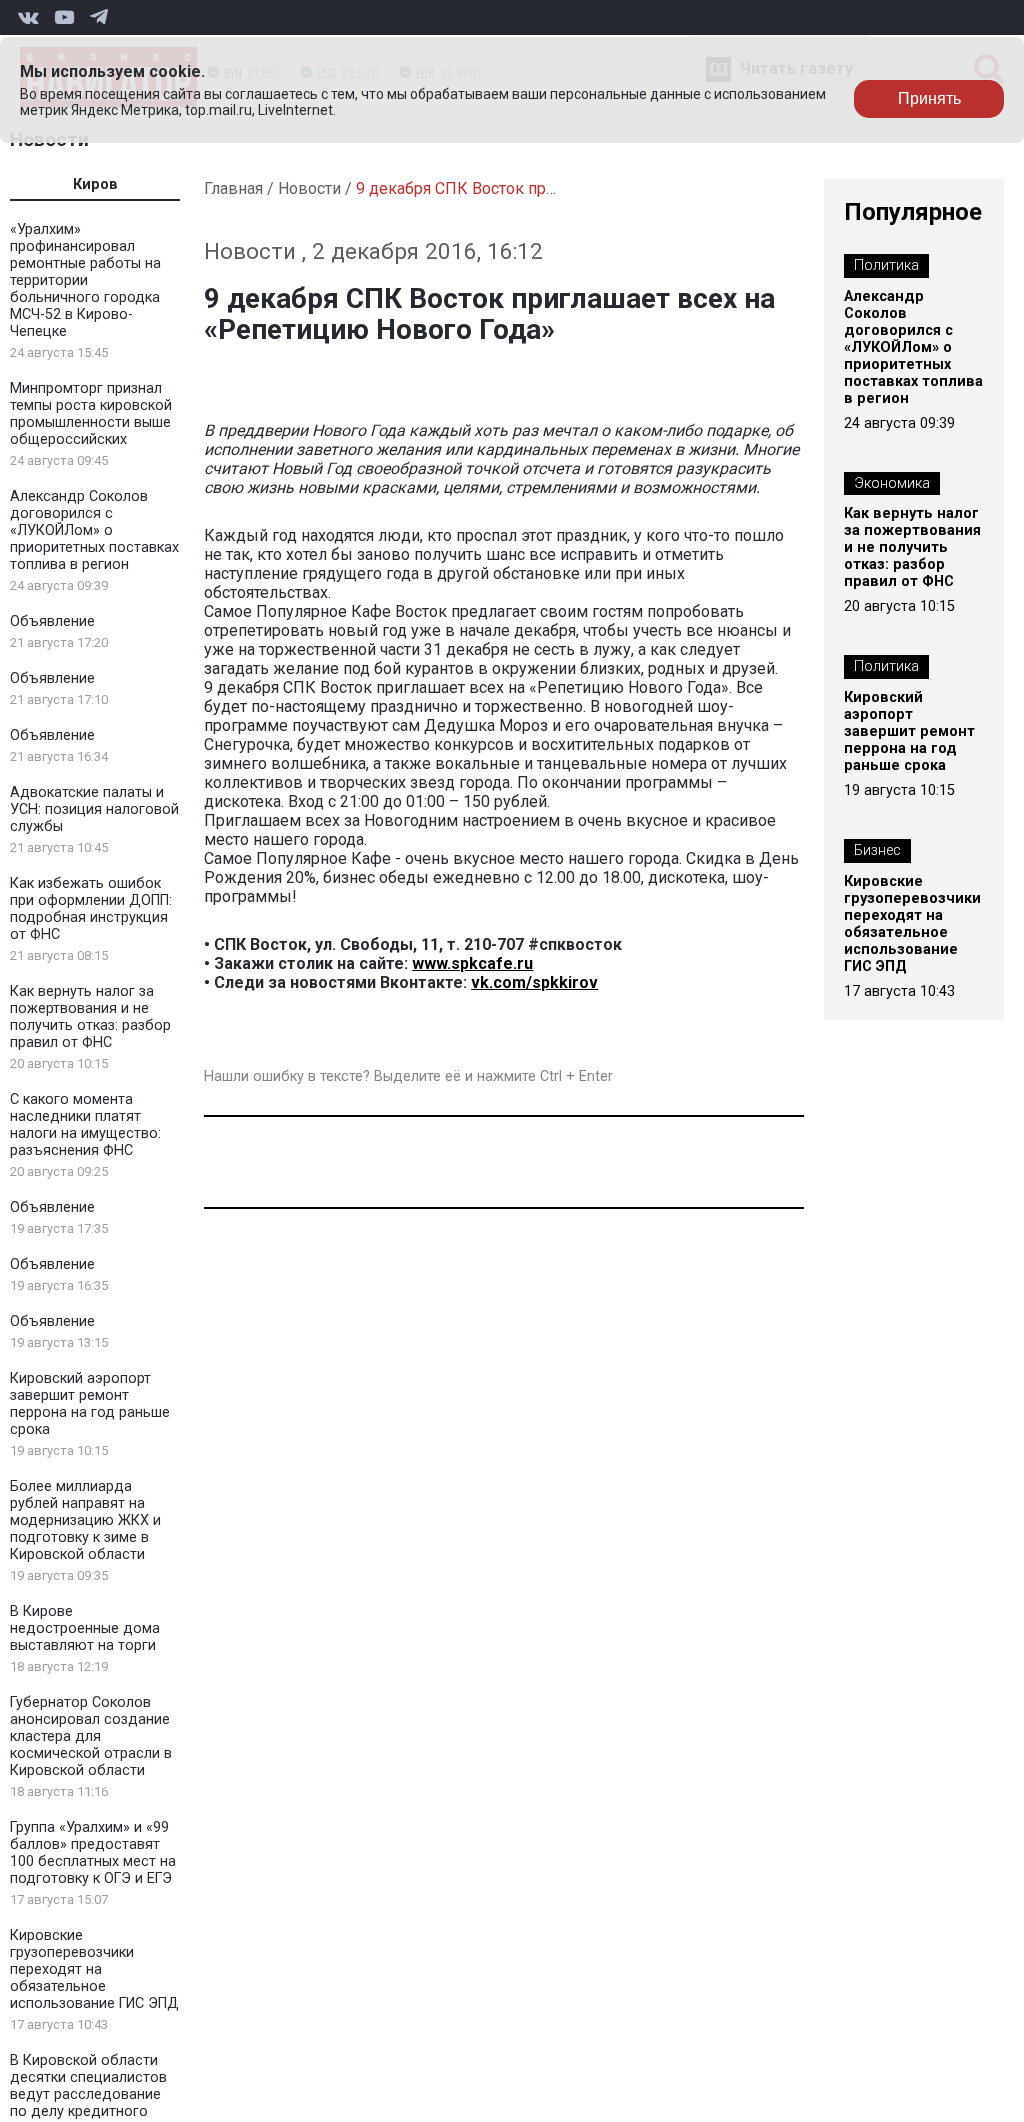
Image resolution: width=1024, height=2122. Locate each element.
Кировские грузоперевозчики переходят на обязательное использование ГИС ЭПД (94, 1969)
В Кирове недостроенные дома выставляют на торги (85, 1628)
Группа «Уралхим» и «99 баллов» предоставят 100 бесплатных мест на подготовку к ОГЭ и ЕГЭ (93, 1853)
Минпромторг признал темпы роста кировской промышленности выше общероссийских (91, 414)
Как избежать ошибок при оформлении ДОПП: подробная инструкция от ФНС (91, 909)
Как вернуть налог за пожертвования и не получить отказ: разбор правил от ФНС (90, 1017)
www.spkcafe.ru (472, 963)
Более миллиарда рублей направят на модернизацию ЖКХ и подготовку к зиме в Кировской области (85, 1520)
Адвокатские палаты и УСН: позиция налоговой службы (94, 809)
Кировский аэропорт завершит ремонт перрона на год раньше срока (90, 1404)
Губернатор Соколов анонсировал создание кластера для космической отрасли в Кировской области (91, 1736)
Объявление (52, 621)
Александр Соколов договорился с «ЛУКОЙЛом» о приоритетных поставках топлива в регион (94, 530)
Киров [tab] (95, 184)
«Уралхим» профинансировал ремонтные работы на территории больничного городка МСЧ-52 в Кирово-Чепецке (85, 280)
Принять (929, 98)
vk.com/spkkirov (534, 982)
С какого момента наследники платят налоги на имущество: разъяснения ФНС (85, 1125)
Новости (309, 188)
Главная (233, 188)
